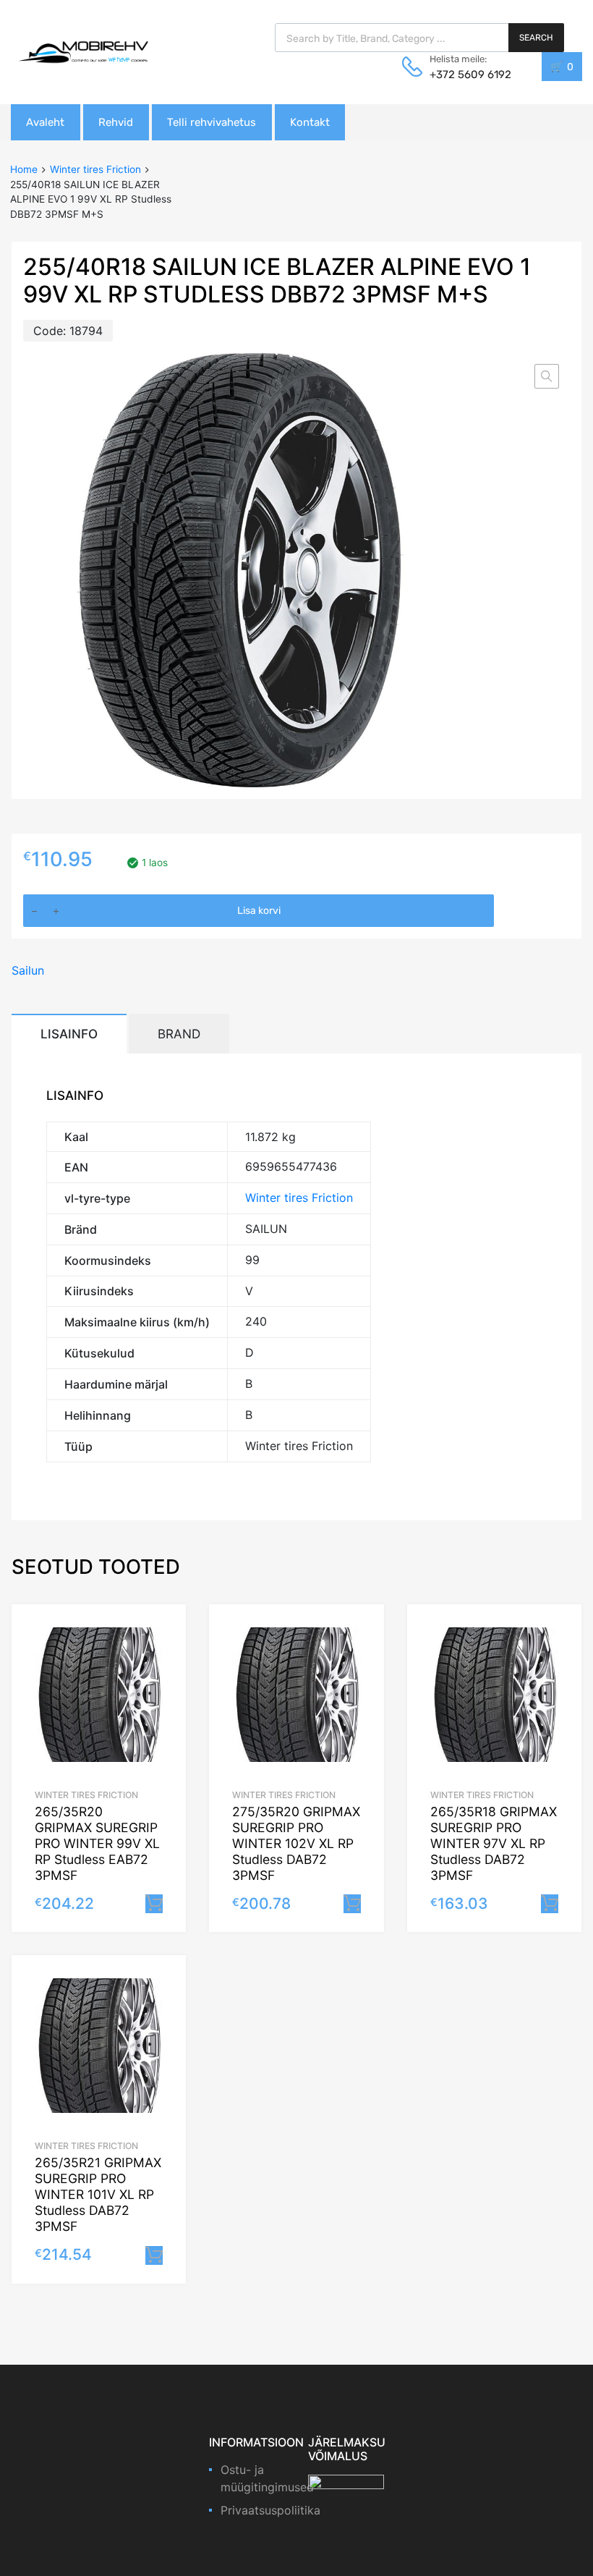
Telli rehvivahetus (212, 122)
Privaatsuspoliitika (270, 2510)
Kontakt (310, 122)
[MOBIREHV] (83, 51)
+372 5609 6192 (465, 75)
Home (24, 169)
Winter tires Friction (95, 169)
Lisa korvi (259, 911)
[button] (547, 376)
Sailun (28, 970)
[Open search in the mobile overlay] (419, 38)
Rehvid (116, 122)
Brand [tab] (179, 1034)
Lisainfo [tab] (69, 1034)
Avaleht (45, 122)
